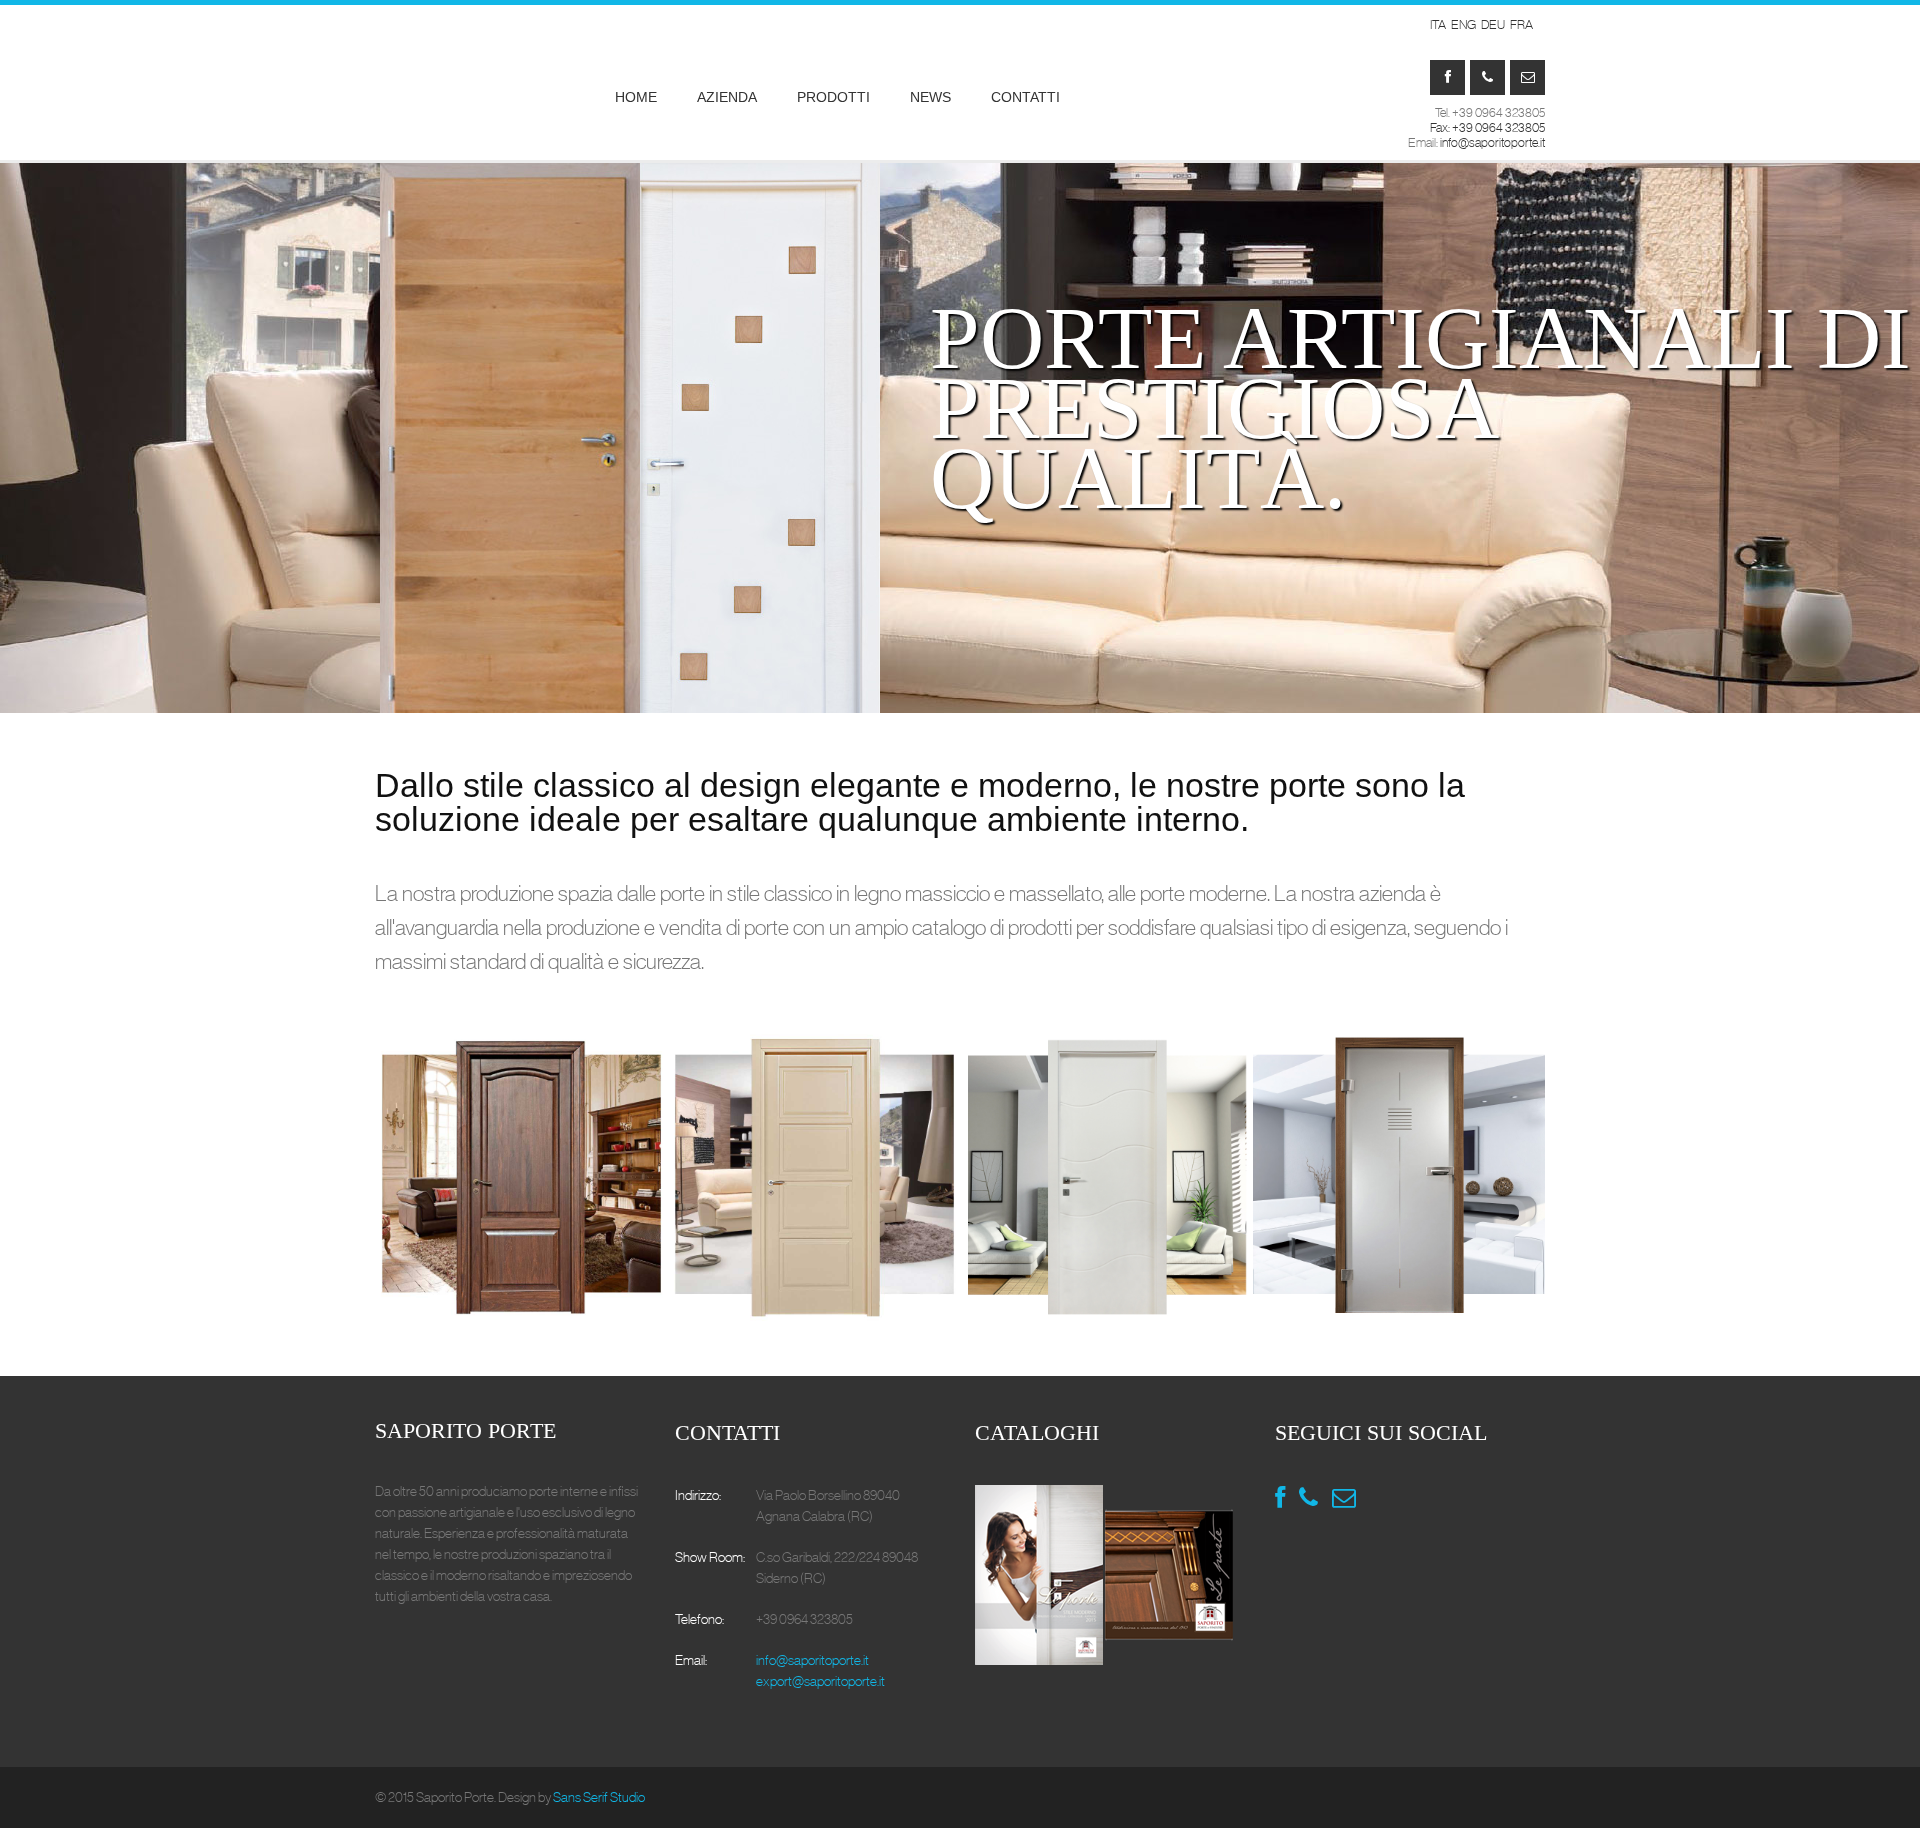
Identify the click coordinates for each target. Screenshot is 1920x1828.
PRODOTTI (833, 97)
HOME (636, 97)
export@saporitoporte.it (820, 1681)
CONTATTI (1025, 97)
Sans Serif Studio (599, 1797)
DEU (1493, 25)
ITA (1438, 25)
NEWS (930, 97)
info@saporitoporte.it (1492, 142)
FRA (1521, 25)
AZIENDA (727, 97)
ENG (1463, 25)
